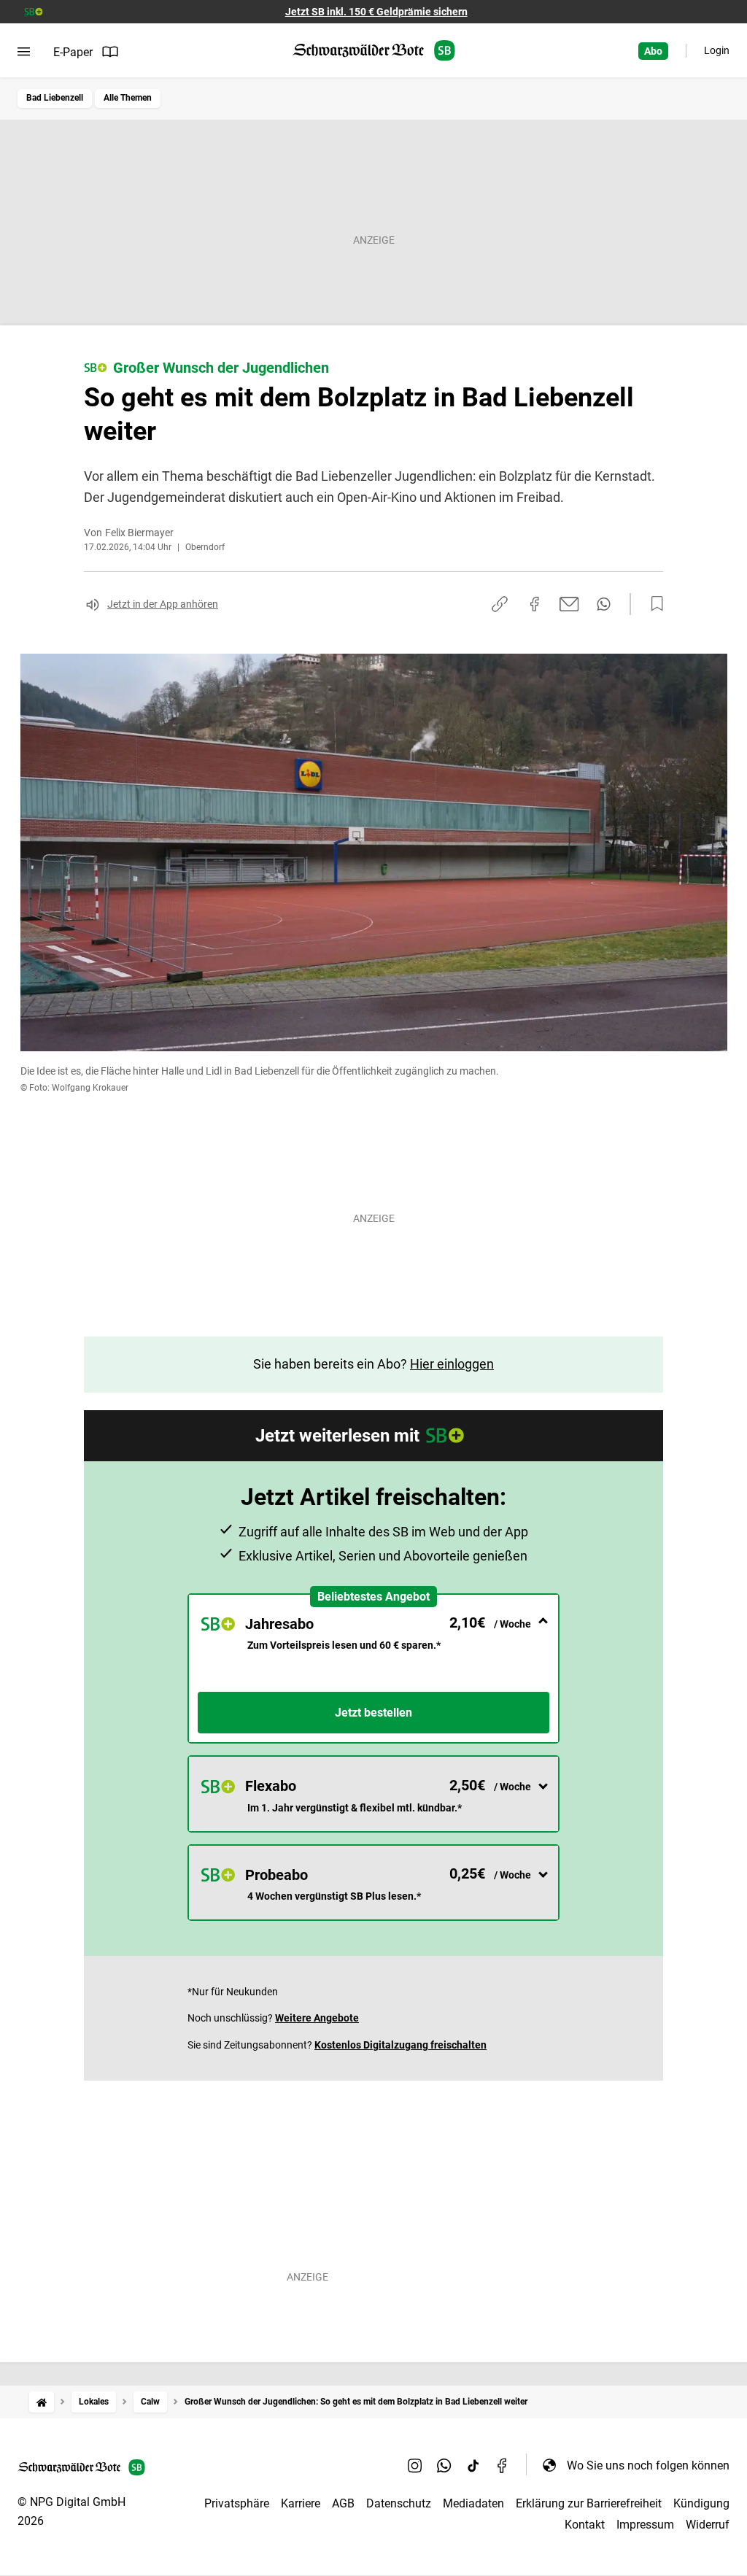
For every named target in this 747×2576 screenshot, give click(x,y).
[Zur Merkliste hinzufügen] (653, 604)
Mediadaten (473, 2503)
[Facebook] (503, 2465)
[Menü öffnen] (24, 52)
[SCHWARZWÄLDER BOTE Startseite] (374, 51)
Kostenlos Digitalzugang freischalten (400, 2045)
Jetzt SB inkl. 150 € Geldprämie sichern (376, 12)
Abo (653, 51)
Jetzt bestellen (373, 1713)
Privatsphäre (237, 2503)
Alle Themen (128, 98)
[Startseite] (42, 2402)
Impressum (645, 2525)
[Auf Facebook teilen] (535, 604)
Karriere (301, 2503)
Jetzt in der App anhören (163, 604)
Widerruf (708, 2525)
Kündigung (701, 2503)
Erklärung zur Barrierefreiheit (589, 2503)
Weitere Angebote (317, 2018)
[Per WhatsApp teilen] (604, 604)
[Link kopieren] (500, 604)
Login (717, 50)
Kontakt (585, 2525)
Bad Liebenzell (55, 98)
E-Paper (73, 52)
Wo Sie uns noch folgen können (648, 2465)
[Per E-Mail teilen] (569, 604)
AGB (343, 2503)
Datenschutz (399, 2503)
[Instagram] (415, 2465)
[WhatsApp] (444, 2465)
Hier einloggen (452, 1364)
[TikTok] (473, 2465)
